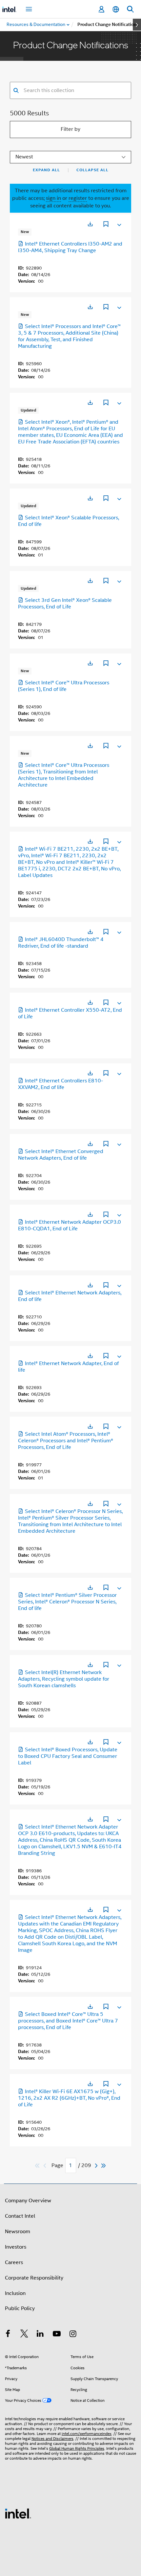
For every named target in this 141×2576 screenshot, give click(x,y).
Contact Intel (20, 2216)
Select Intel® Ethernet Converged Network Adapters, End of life (61, 1155)
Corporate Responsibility (34, 2278)
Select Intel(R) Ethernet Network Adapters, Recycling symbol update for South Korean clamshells (64, 1679)
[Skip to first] (38, 2166)
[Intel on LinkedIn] (40, 2335)
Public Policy (20, 2308)
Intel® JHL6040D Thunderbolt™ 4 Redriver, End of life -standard (61, 943)
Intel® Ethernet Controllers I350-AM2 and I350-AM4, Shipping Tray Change (70, 247)
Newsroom (18, 2232)
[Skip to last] (104, 2166)
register (78, 198)
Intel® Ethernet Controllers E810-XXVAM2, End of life (60, 1084)
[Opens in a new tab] (90, 224)
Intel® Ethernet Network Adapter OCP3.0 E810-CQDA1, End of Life (70, 1225)
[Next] (97, 2166)
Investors (16, 2247)
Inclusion (15, 2293)
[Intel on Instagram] (73, 2335)
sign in (53, 198)
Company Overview (28, 2201)
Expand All (46, 170)
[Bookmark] (106, 225)
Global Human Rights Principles (77, 2448)
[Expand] (119, 224)
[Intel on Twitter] (24, 2335)
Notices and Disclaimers (52, 2438)
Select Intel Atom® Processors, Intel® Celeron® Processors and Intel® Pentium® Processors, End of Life (66, 1441)
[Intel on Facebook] (8, 2335)
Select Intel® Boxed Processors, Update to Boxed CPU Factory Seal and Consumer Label (68, 1756)
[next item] (137, 25)
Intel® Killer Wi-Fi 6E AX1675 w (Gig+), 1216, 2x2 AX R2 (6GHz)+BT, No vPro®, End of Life (69, 2098)
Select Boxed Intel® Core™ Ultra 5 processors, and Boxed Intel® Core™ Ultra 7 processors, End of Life (68, 2021)
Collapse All (92, 170)
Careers (14, 2262)
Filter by (70, 129)
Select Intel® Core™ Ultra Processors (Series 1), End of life (64, 686)
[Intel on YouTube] (57, 2335)
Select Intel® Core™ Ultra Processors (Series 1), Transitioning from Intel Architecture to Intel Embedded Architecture (64, 775)
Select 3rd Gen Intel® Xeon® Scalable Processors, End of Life (65, 603)
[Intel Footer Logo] (18, 2513)
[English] (116, 9)
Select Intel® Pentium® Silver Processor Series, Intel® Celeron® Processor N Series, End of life (67, 1602)
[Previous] (46, 2166)
